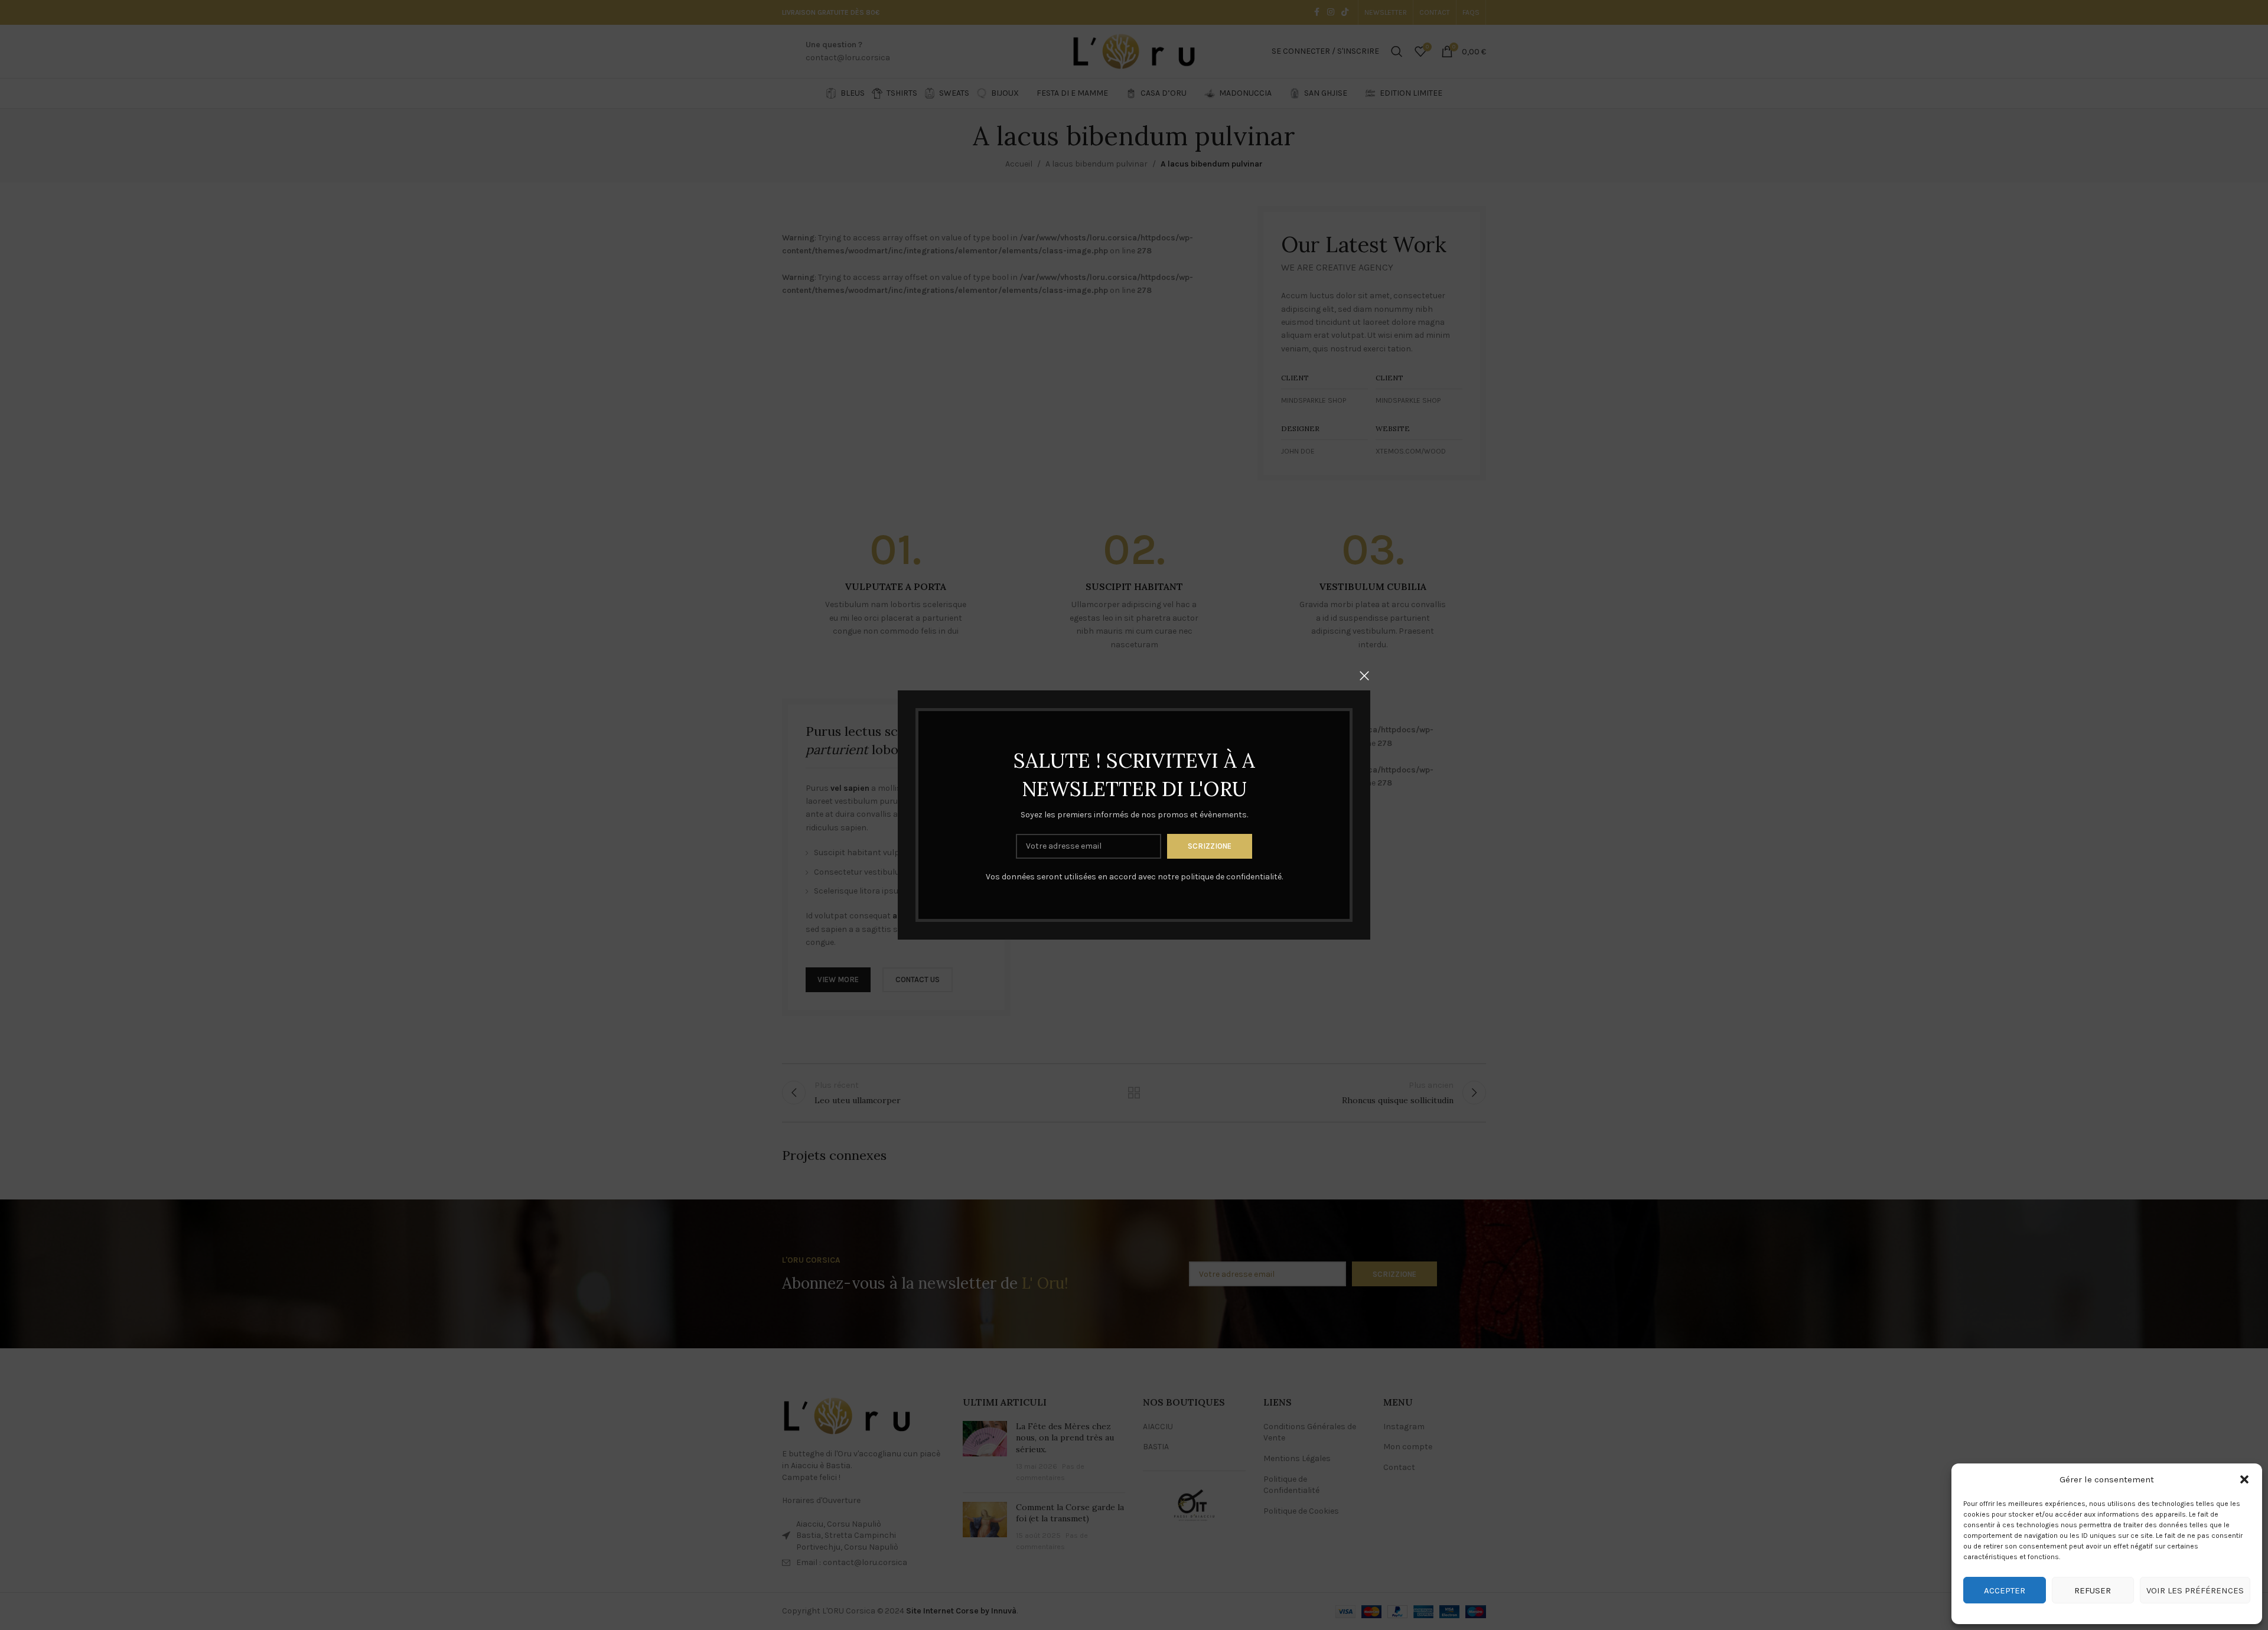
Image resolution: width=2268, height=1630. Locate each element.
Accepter (2005, 1590)
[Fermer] (1364, 676)
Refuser (2093, 1590)
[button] (2244, 1479)
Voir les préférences (2195, 1590)
